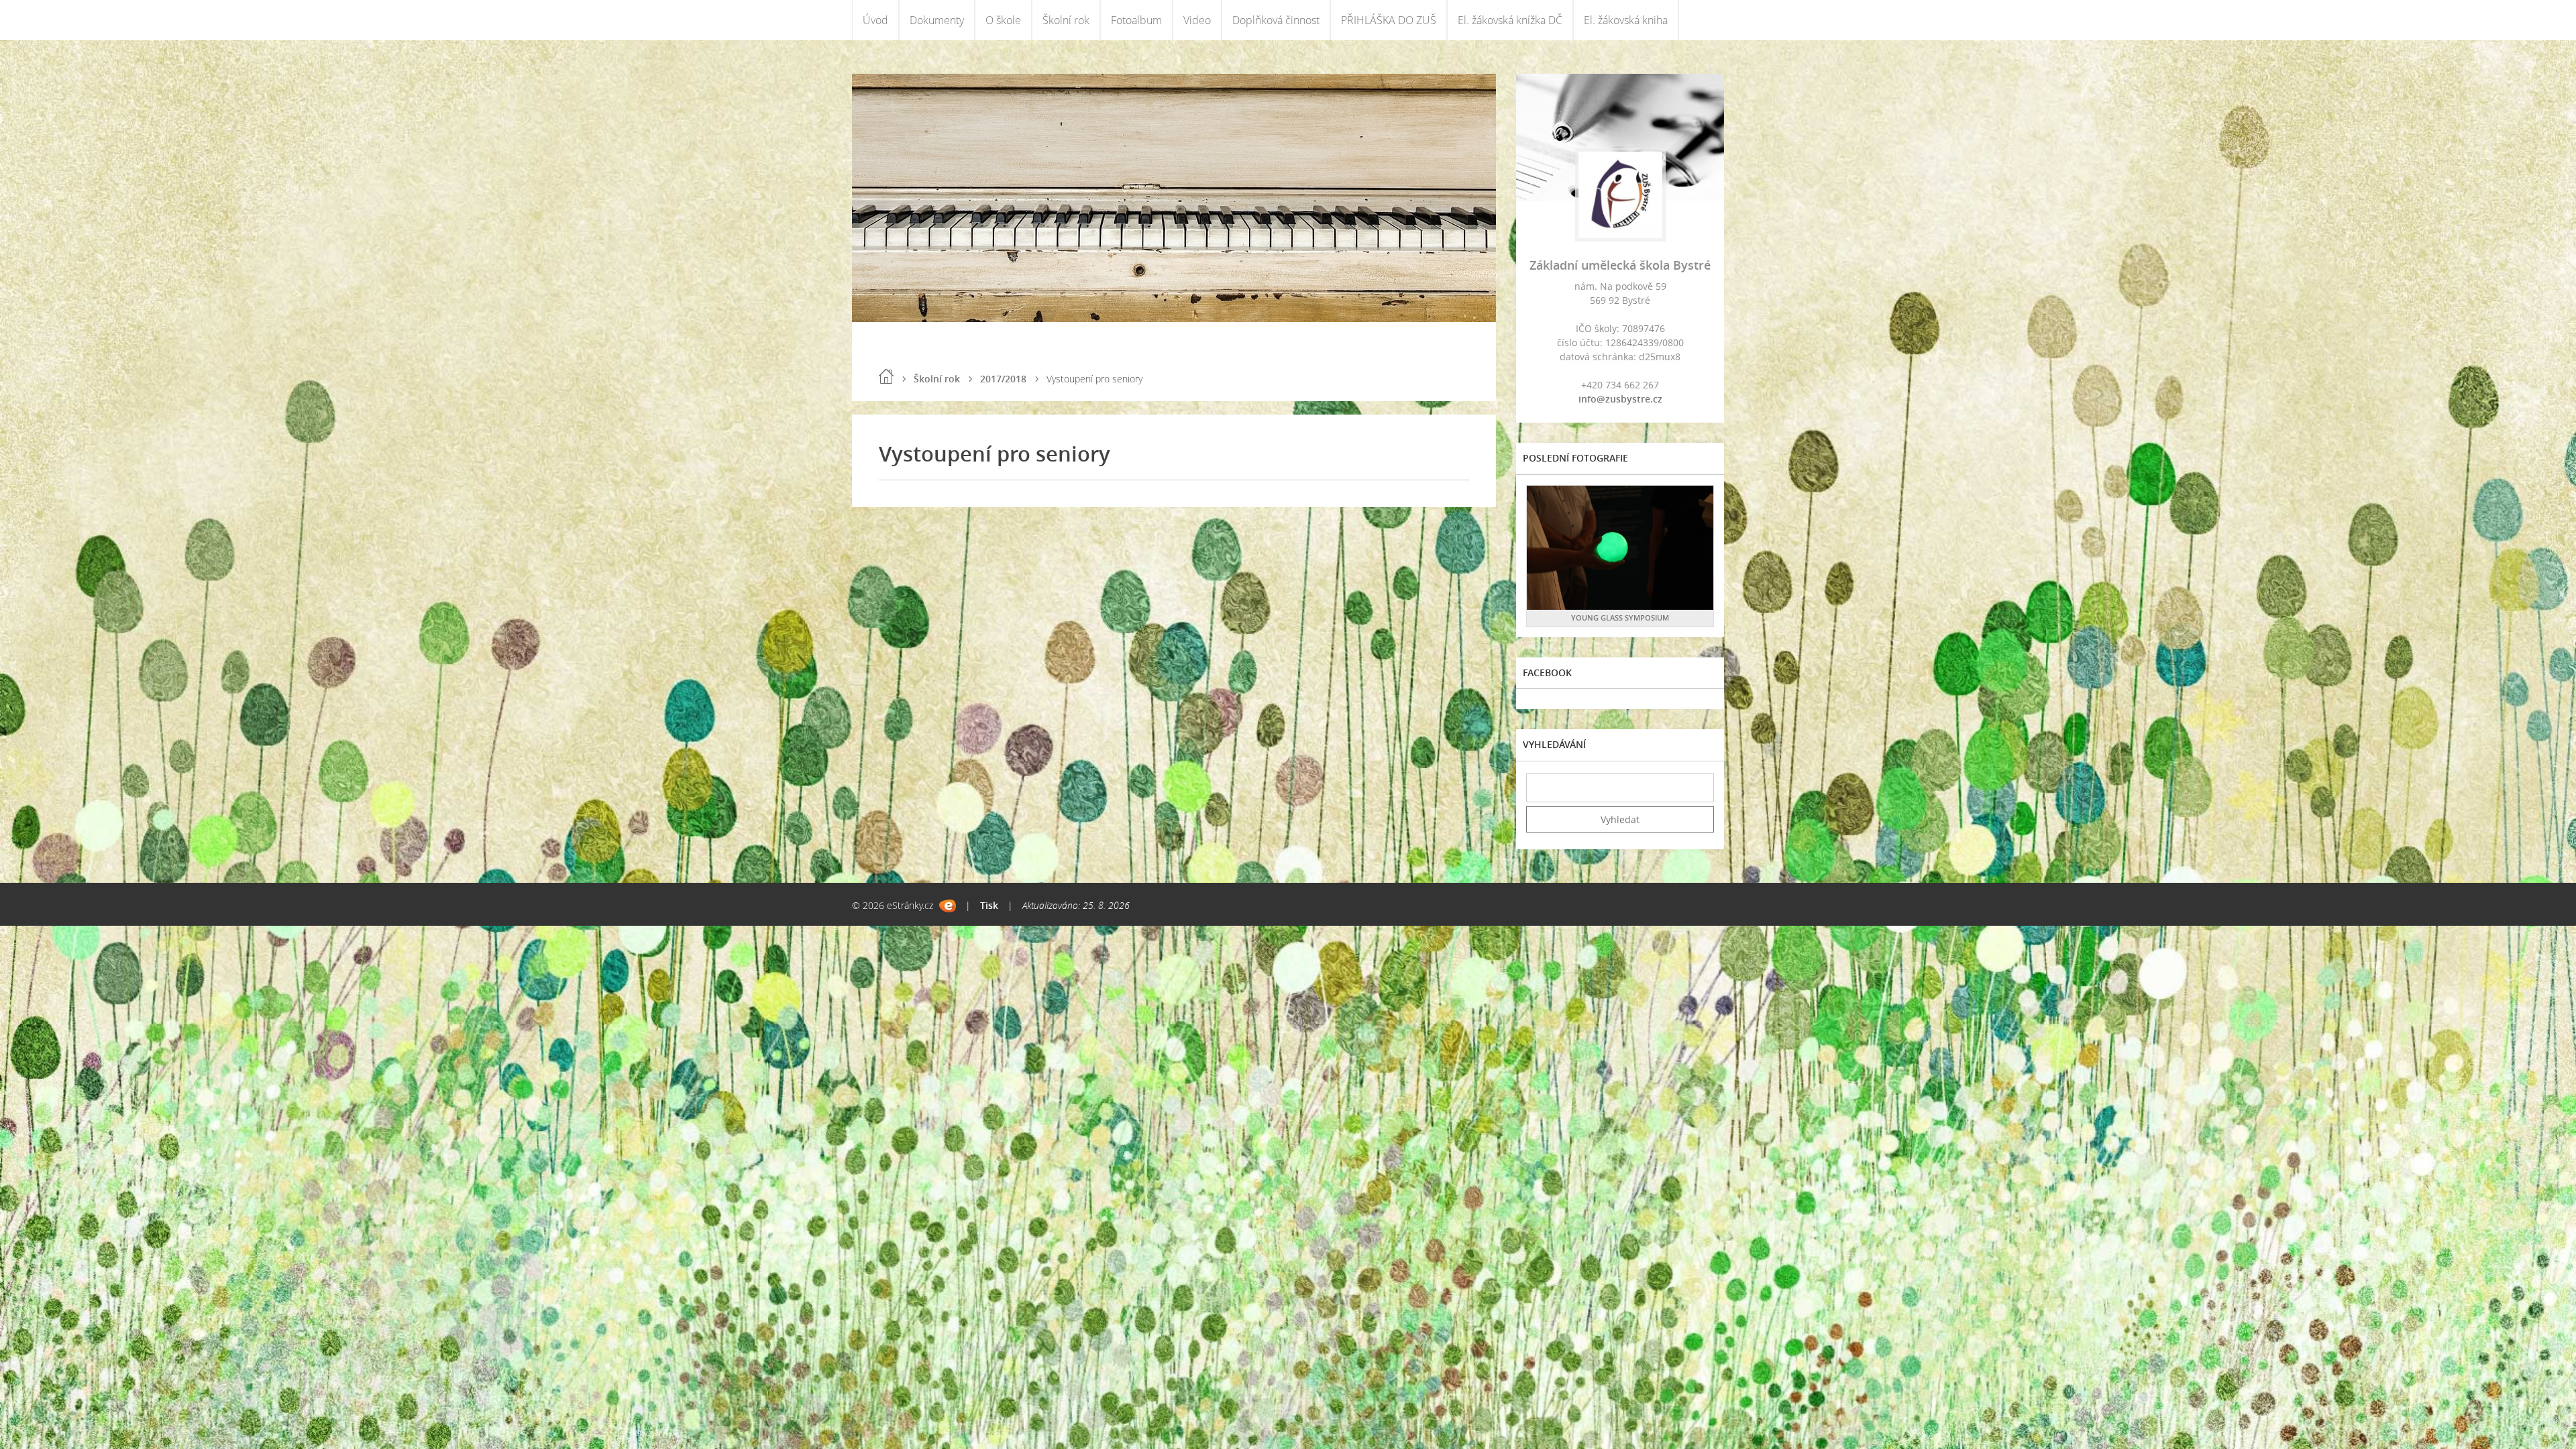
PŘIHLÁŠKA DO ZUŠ (1389, 20)
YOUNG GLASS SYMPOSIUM (1620, 618)
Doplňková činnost (1276, 20)
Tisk (989, 905)
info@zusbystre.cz (1620, 399)
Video (1197, 20)
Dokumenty (937, 20)
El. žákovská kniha (1626, 20)
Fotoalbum (1136, 20)
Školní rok (1066, 20)
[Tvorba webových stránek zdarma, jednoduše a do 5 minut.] (948, 906)
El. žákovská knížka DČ (1510, 20)
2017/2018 (1003, 379)
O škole (1003, 20)
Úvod (875, 20)
